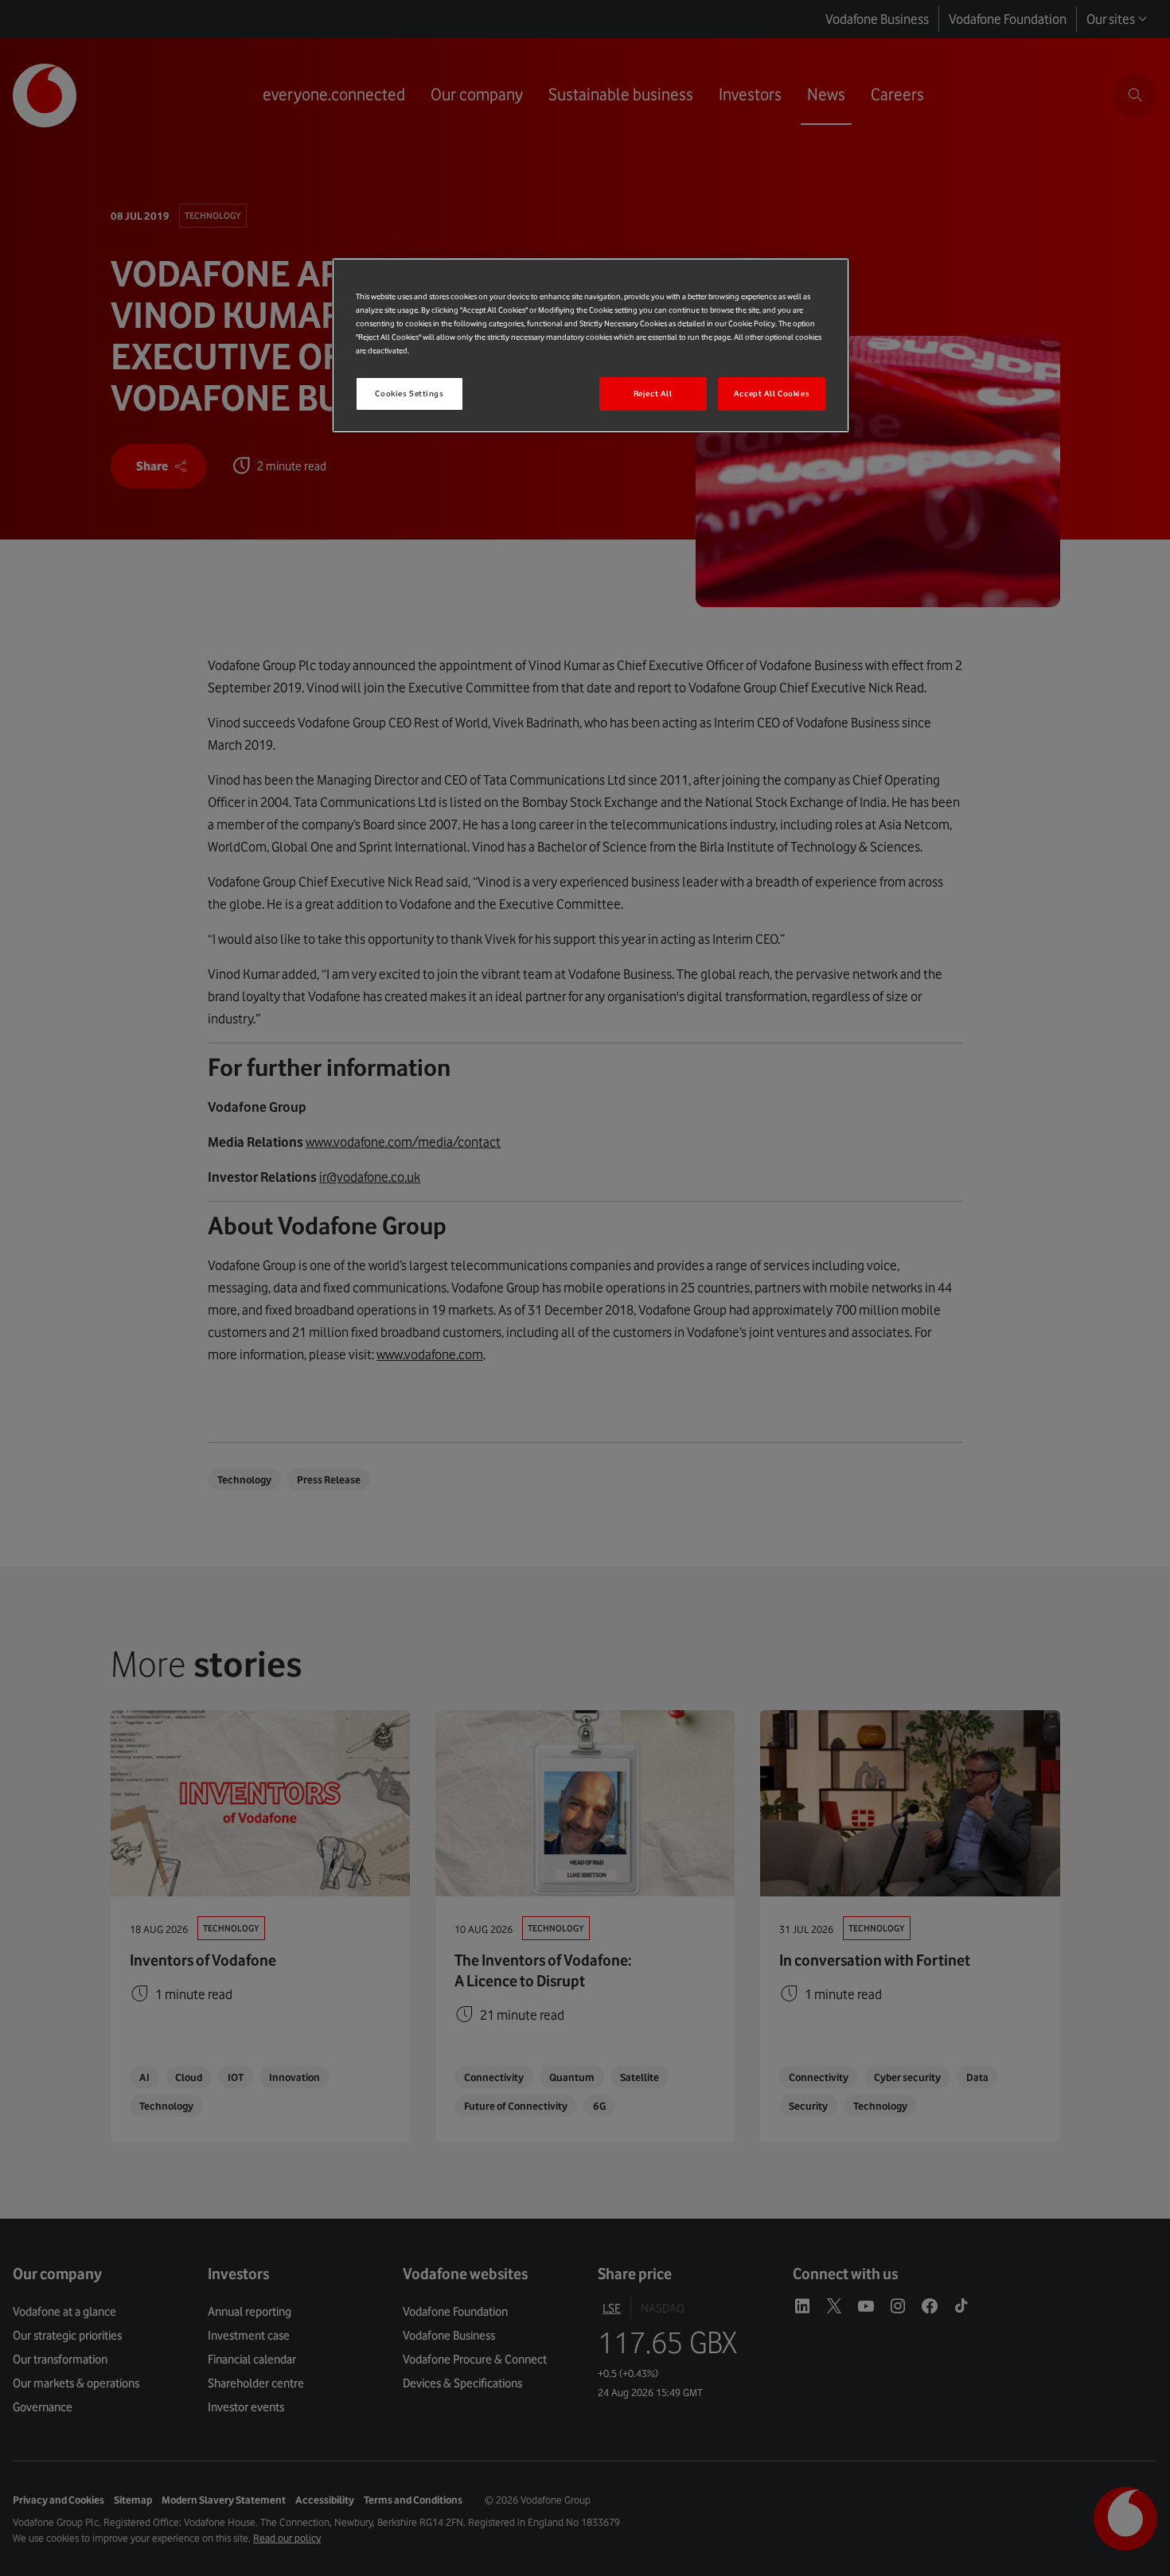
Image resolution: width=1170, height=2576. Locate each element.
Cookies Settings (409, 394)
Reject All (653, 394)
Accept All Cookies (772, 394)
